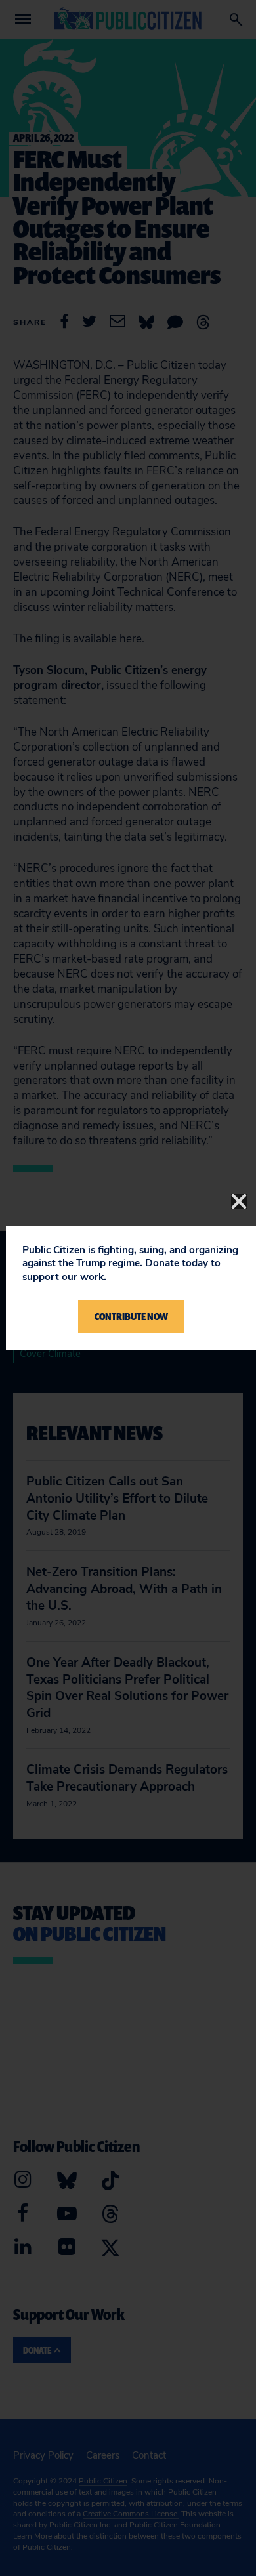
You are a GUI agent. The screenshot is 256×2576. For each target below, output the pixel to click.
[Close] (239, 1201)
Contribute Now (131, 1316)
